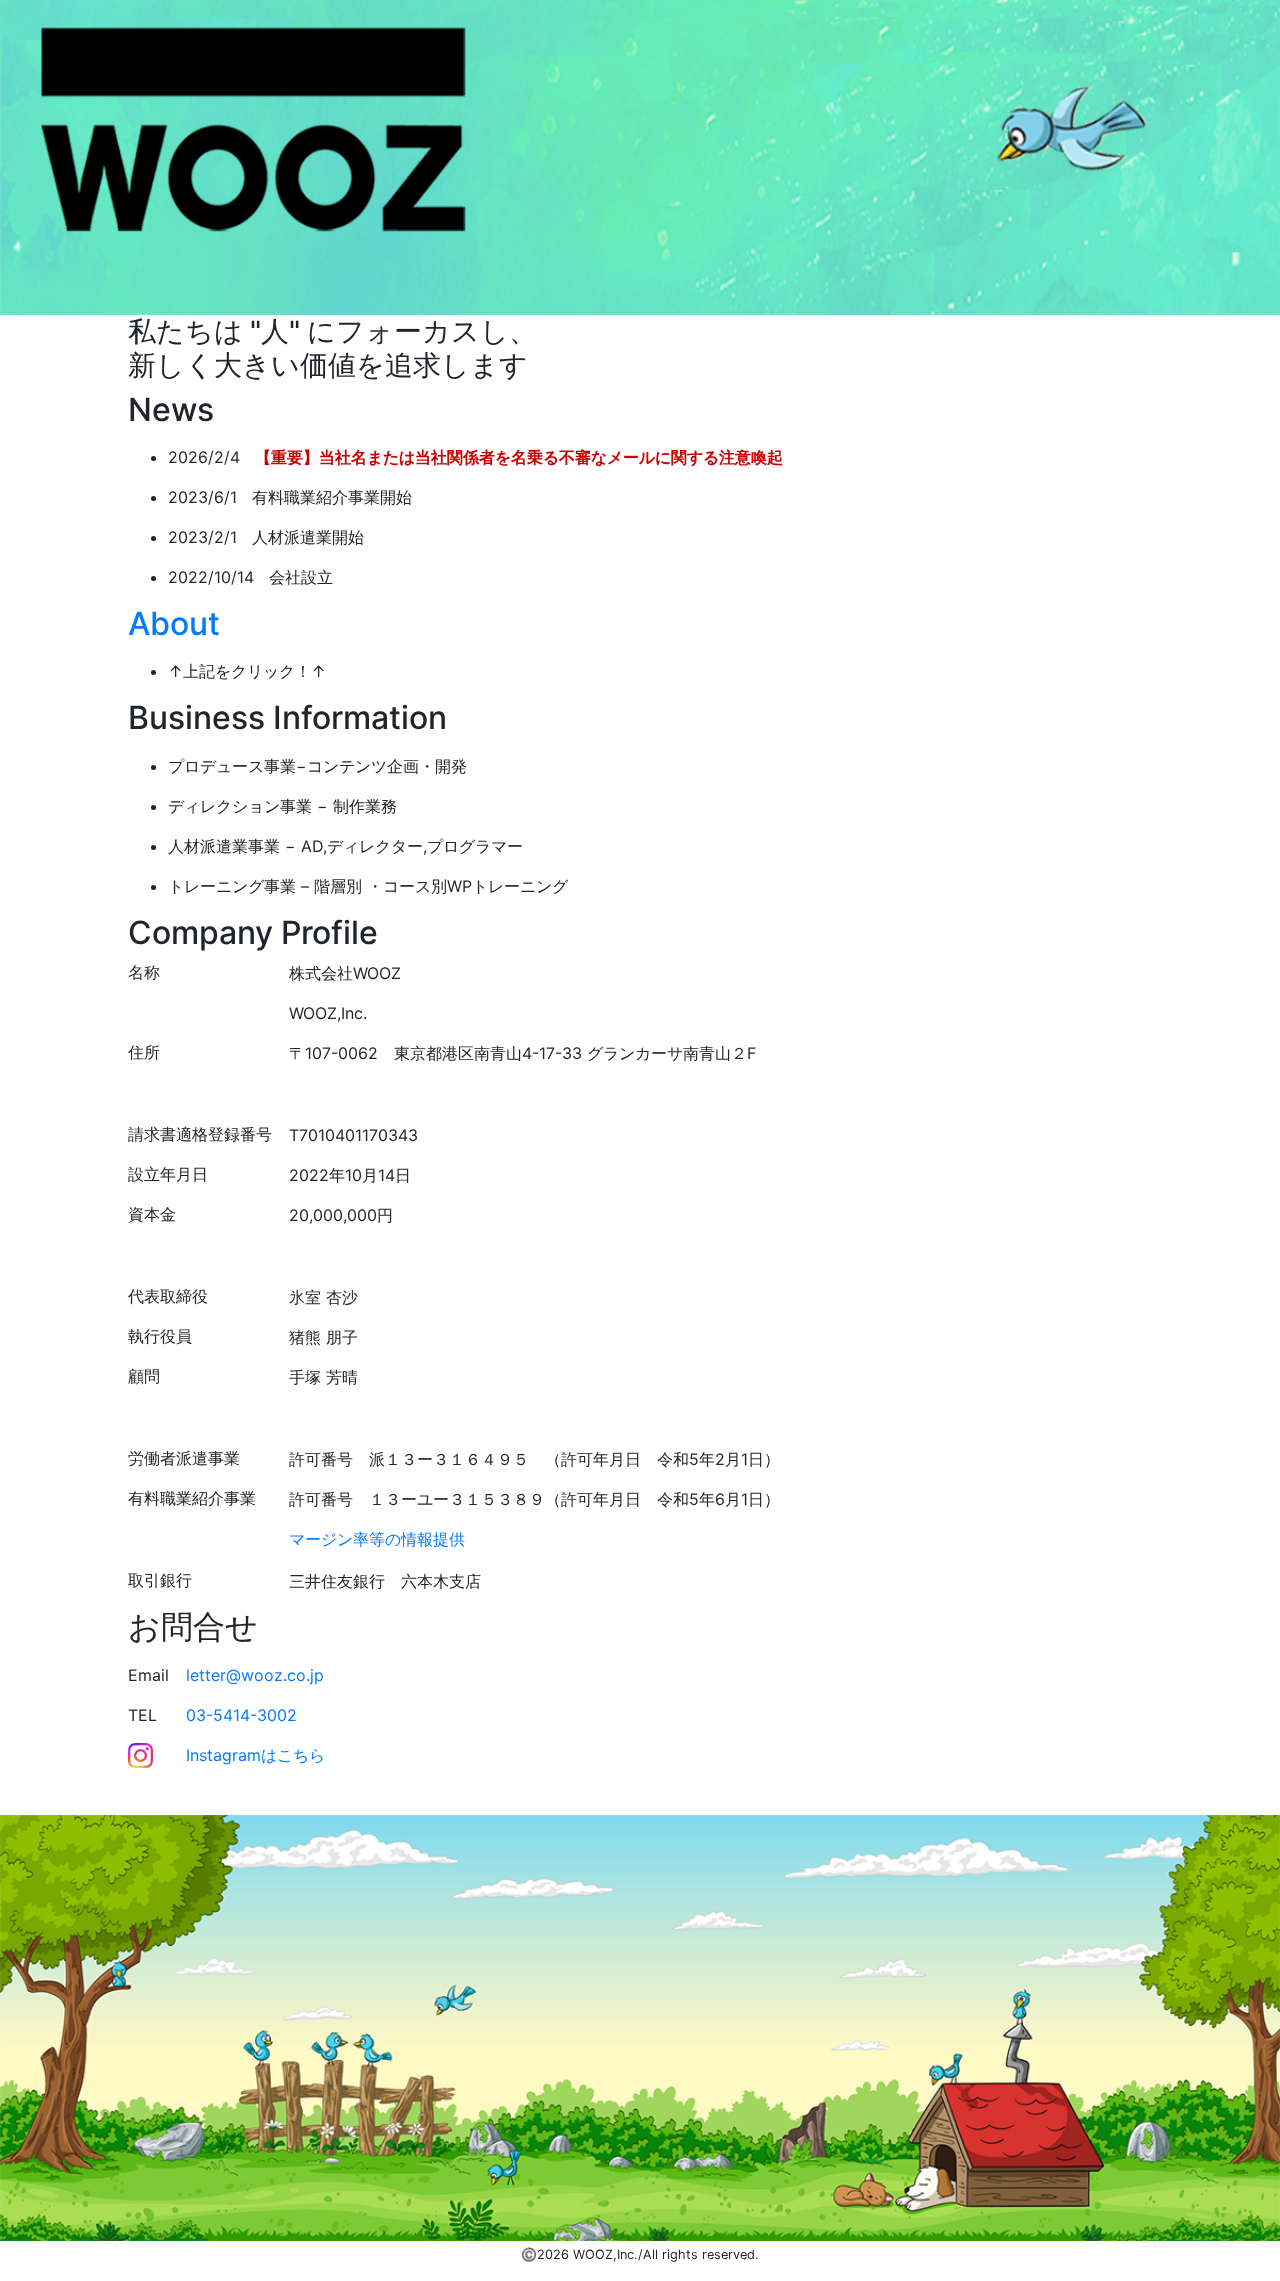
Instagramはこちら (255, 1755)
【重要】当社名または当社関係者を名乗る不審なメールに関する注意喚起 (519, 457)
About (174, 623)
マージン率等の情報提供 (377, 1539)
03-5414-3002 (241, 1715)
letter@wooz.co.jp (255, 1675)
